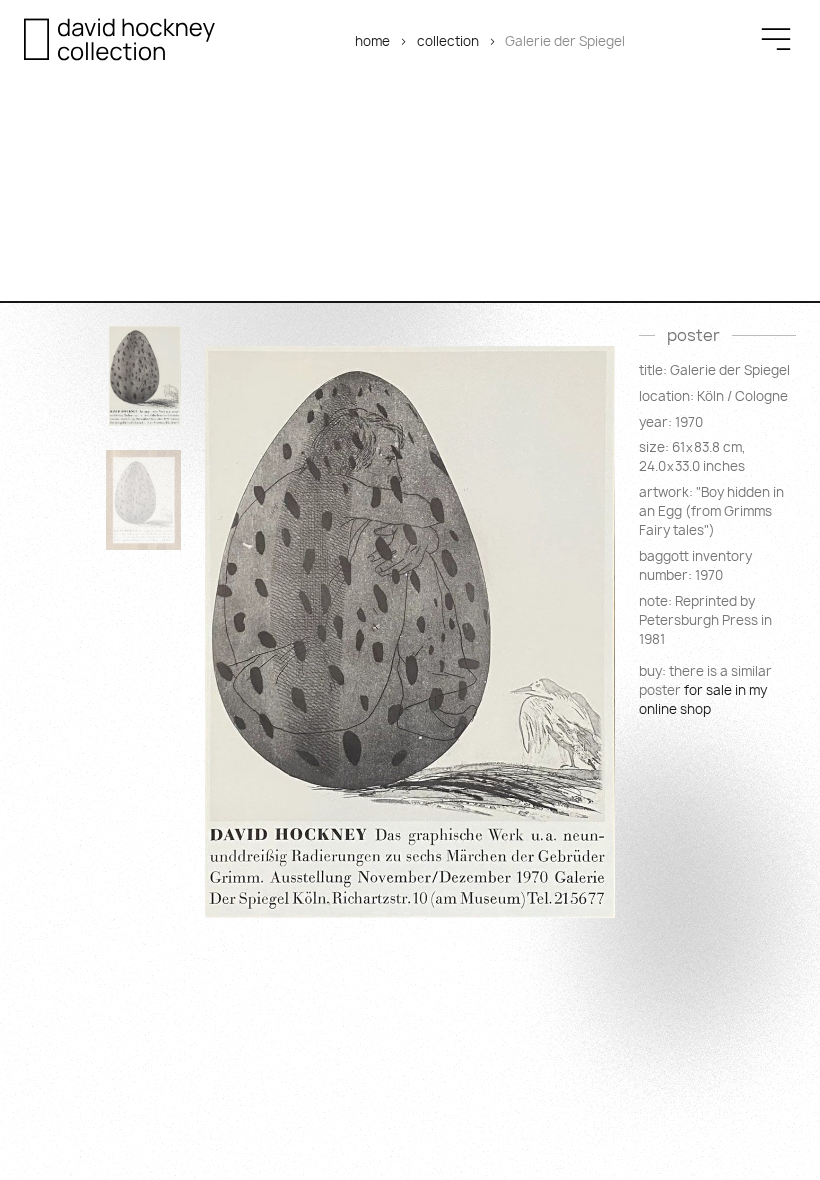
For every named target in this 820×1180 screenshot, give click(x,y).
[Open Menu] (776, 39)
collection (448, 41)
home (372, 41)
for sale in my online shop (703, 699)
